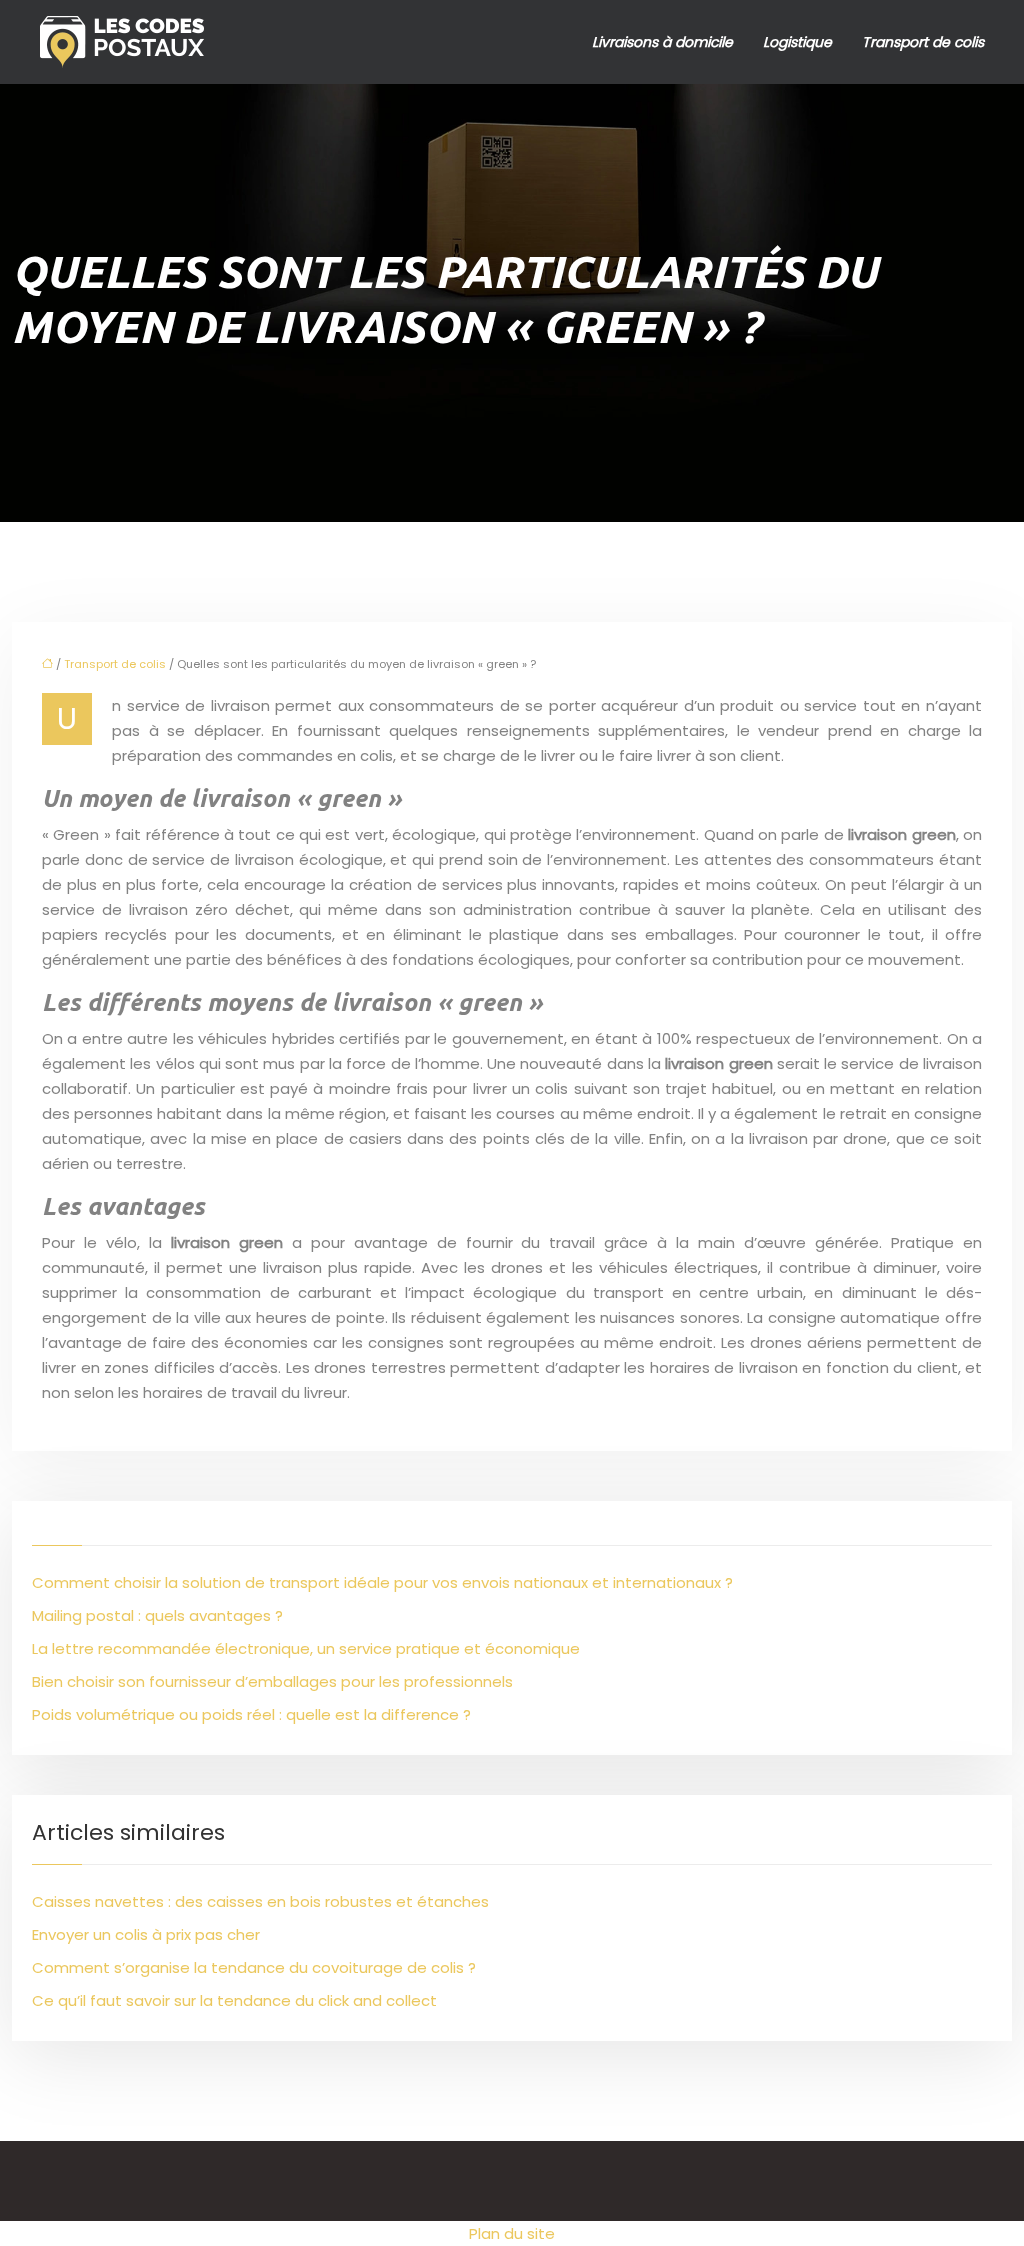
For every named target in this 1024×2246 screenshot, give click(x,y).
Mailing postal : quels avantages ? (157, 1615)
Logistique (797, 42)
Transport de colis (923, 42)
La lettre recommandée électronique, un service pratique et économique (306, 1648)
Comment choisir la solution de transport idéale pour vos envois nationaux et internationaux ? (382, 1582)
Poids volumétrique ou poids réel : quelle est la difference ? (251, 1714)
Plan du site (512, 2233)
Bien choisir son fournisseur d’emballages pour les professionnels (272, 1681)
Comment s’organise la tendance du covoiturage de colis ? (254, 1967)
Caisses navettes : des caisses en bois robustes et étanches (260, 1901)
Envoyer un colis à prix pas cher (146, 1934)
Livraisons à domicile (662, 42)
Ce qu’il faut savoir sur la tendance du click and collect (234, 2000)
